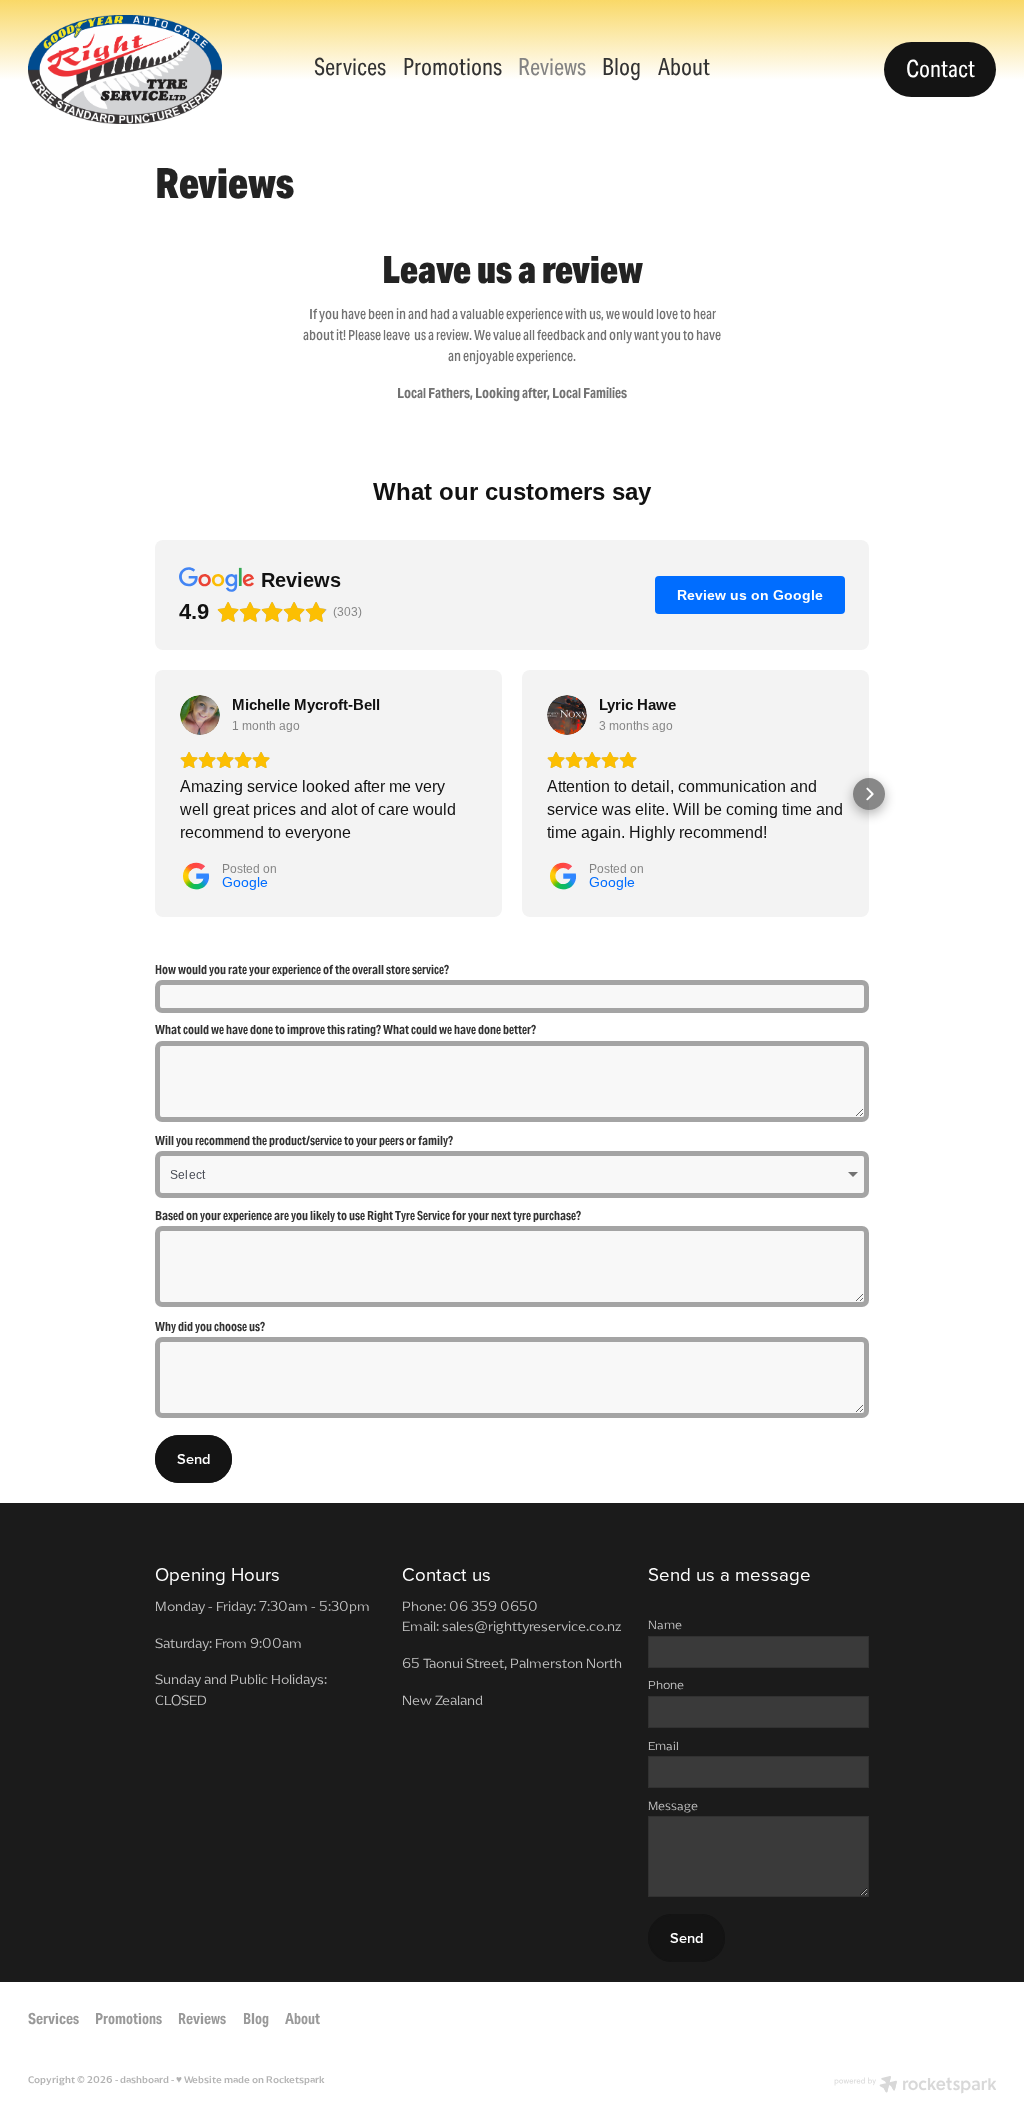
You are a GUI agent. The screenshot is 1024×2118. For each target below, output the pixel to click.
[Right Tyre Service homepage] (125, 70)
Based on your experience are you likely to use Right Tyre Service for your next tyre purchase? (368, 1216)
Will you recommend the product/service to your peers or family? (304, 1141)
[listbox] (512, 1174)
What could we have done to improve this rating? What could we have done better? (345, 1030)
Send (193, 1458)
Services (350, 66)
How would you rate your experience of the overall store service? (302, 970)
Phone (666, 1685)
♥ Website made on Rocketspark (250, 2080)
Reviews (552, 66)
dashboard (144, 2080)
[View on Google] (200, 715)
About (684, 66)
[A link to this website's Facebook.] (976, 2018)
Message (673, 1806)
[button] (155, 794)
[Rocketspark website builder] (915, 2086)
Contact (940, 68)
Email (663, 1746)
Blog (621, 66)
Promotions (452, 66)
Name (665, 1625)
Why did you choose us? (210, 1327)
